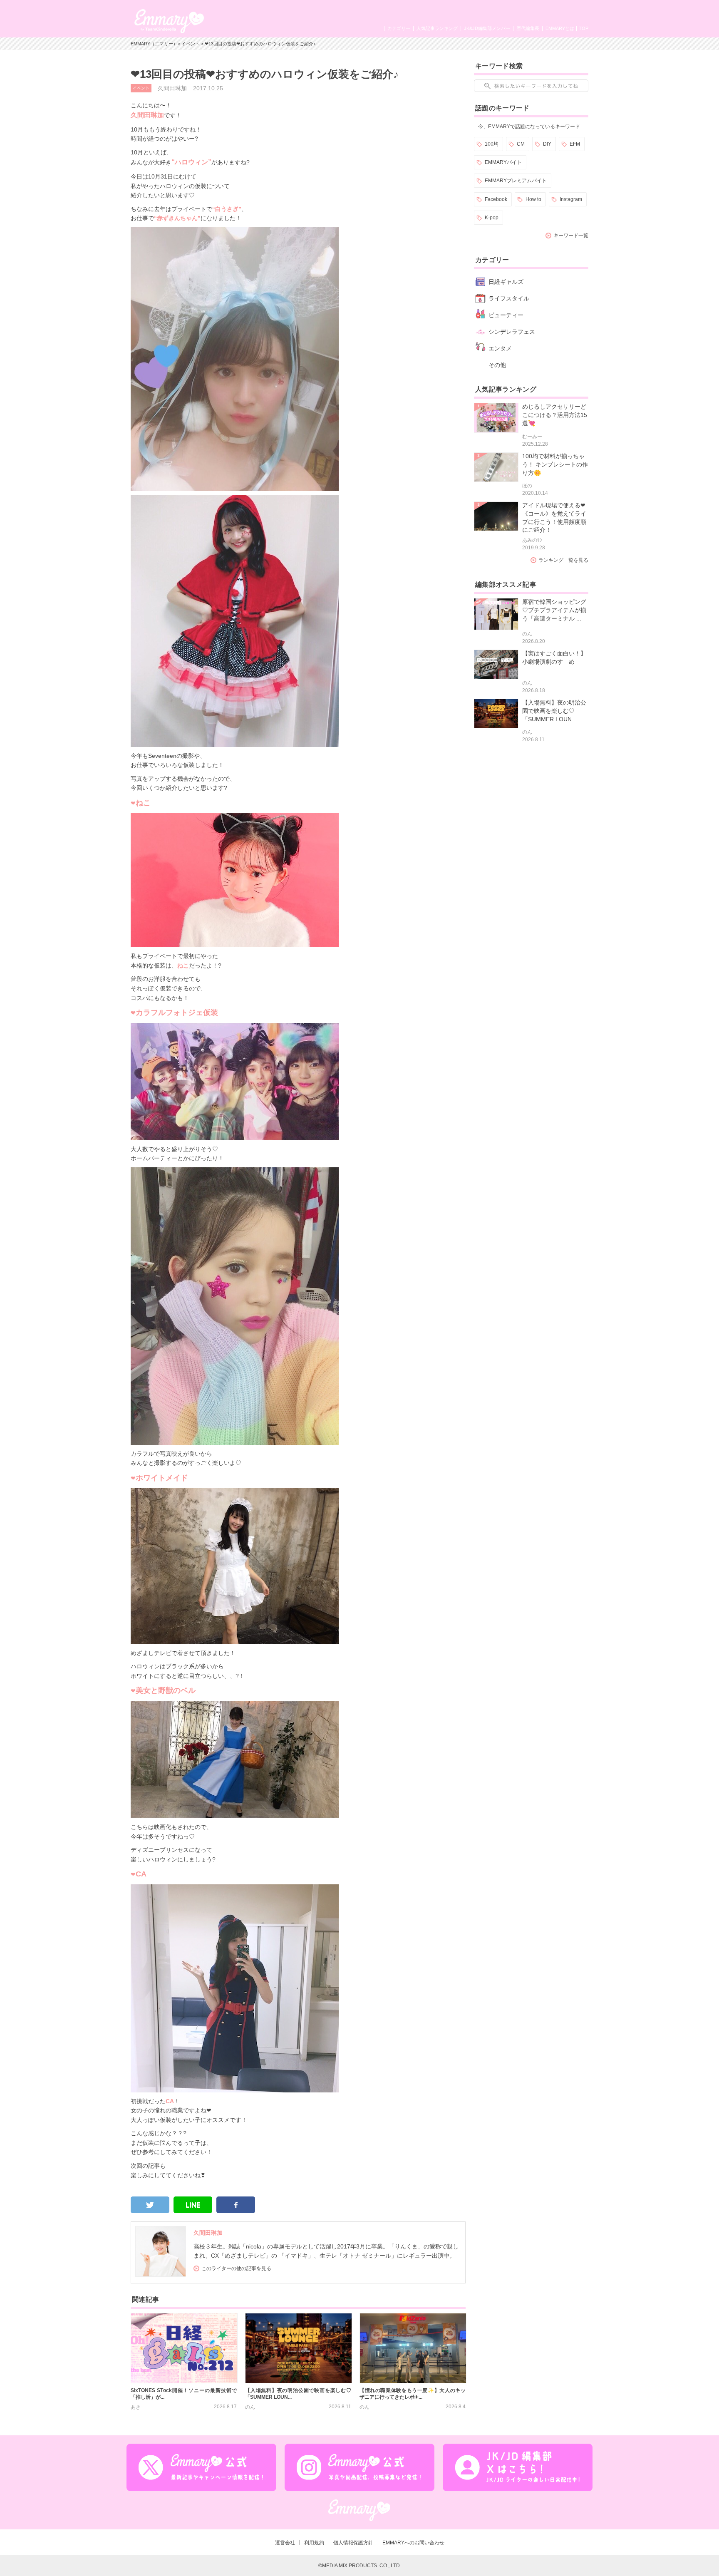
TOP (584, 28)
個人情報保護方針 (353, 2543)
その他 (497, 365)
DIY (547, 144)
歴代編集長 (528, 28)
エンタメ (500, 348)
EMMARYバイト (503, 162)
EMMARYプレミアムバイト (516, 181)
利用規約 (314, 2543)
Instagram (571, 199)
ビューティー (506, 315)
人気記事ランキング (437, 28)
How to (533, 199)
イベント (191, 44)
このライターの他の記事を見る (236, 2268)
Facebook (496, 199)
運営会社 (285, 2543)
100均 (492, 144)
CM (521, 144)
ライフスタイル (509, 298)
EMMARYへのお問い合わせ (413, 2543)
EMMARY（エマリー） (154, 44)
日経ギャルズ (506, 282)
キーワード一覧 (571, 236)
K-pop (492, 218)
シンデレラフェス (512, 332)
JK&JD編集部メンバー (487, 28)
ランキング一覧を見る (563, 560)
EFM (575, 144)
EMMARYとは (560, 28)
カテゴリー (399, 28)
